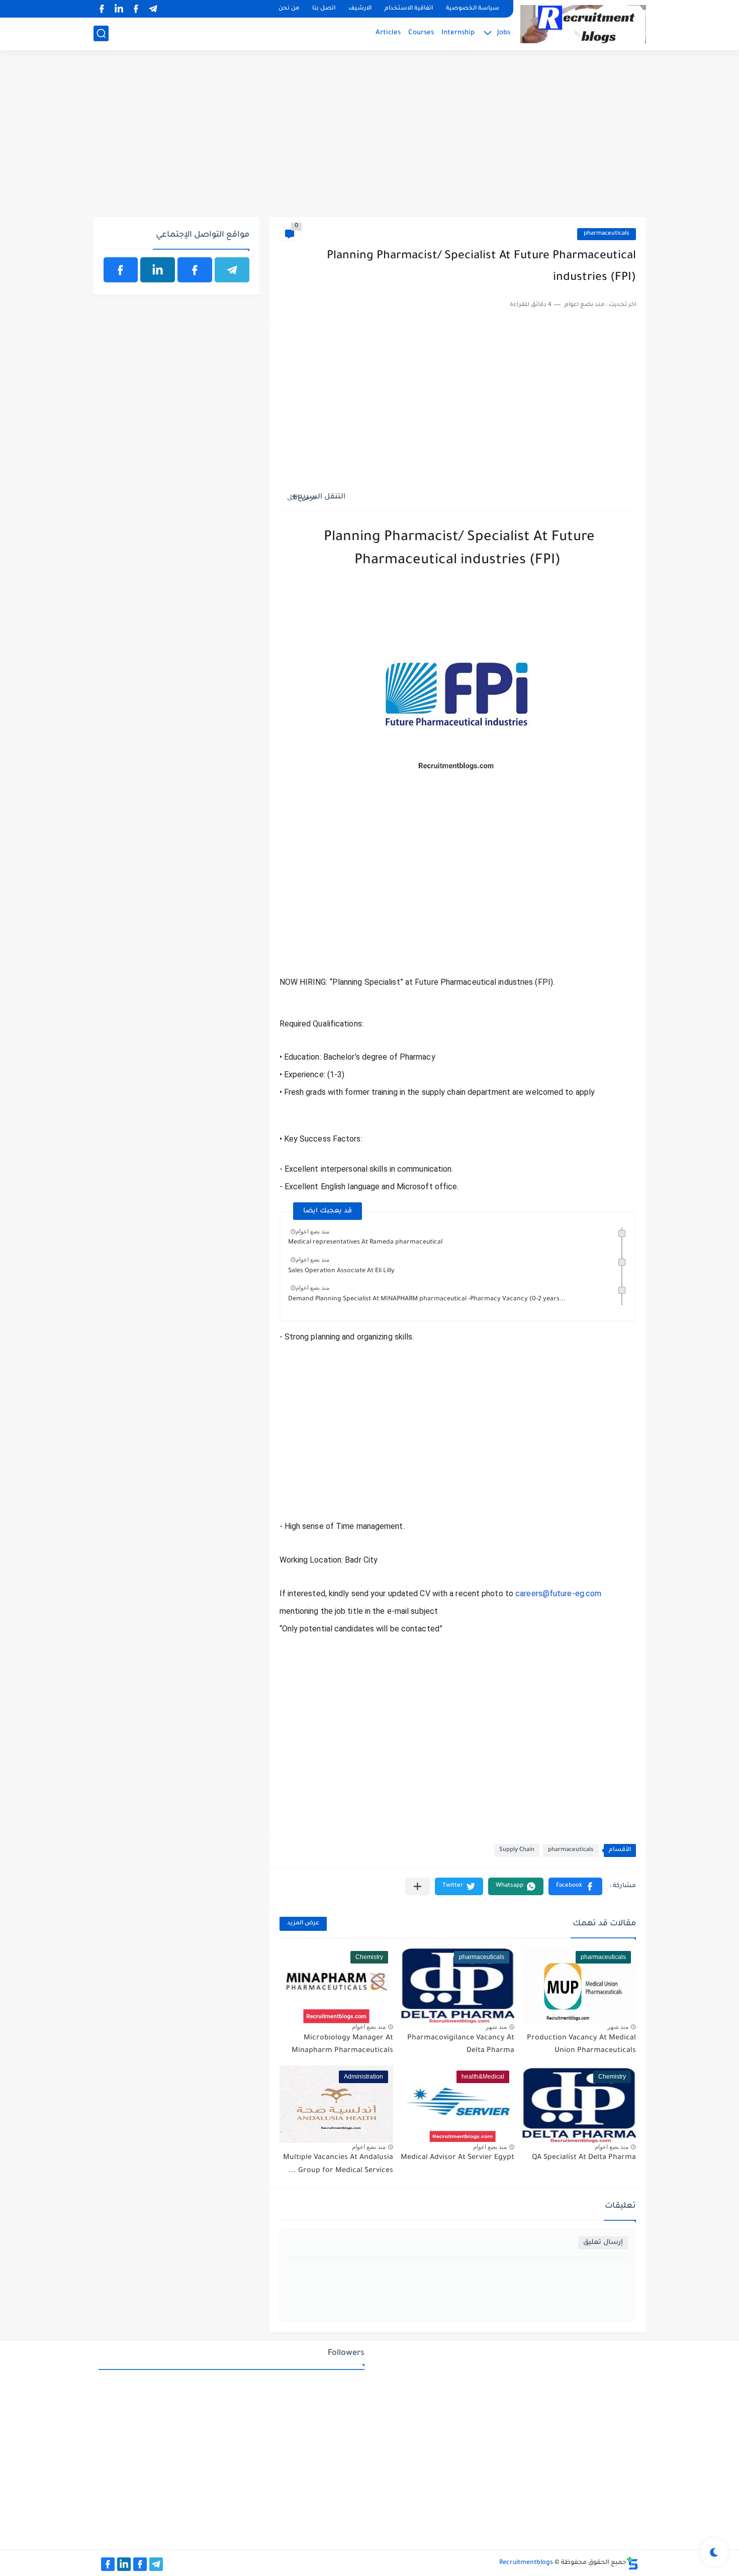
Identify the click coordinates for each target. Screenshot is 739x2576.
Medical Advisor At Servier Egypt (457, 2158)
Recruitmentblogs (526, 2563)
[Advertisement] (370, 139)
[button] (575, 1886)
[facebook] (136, 9)
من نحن (289, 9)
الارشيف (360, 9)
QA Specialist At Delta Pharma (584, 2158)
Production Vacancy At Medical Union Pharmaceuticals (581, 2045)
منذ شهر (618, 2027)
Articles (388, 33)
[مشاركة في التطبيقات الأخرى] (418, 1886)
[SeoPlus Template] (632, 2563)
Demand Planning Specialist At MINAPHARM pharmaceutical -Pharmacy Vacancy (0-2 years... (427, 1299)
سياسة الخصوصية (473, 9)
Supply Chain (517, 1850)
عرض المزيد (303, 1924)
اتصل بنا (324, 9)
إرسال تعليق (603, 2243)
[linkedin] (119, 9)
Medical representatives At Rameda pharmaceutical (365, 1243)
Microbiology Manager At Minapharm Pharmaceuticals (342, 2045)
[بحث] (101, 33)
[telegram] (153, 9)
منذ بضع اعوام (312, 1231)
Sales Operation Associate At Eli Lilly (341, 1271)
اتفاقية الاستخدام (409, 9)
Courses (421, 33)
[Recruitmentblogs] (583, 24)
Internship (458, 33)
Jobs (504, 33)
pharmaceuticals (607, 234)
